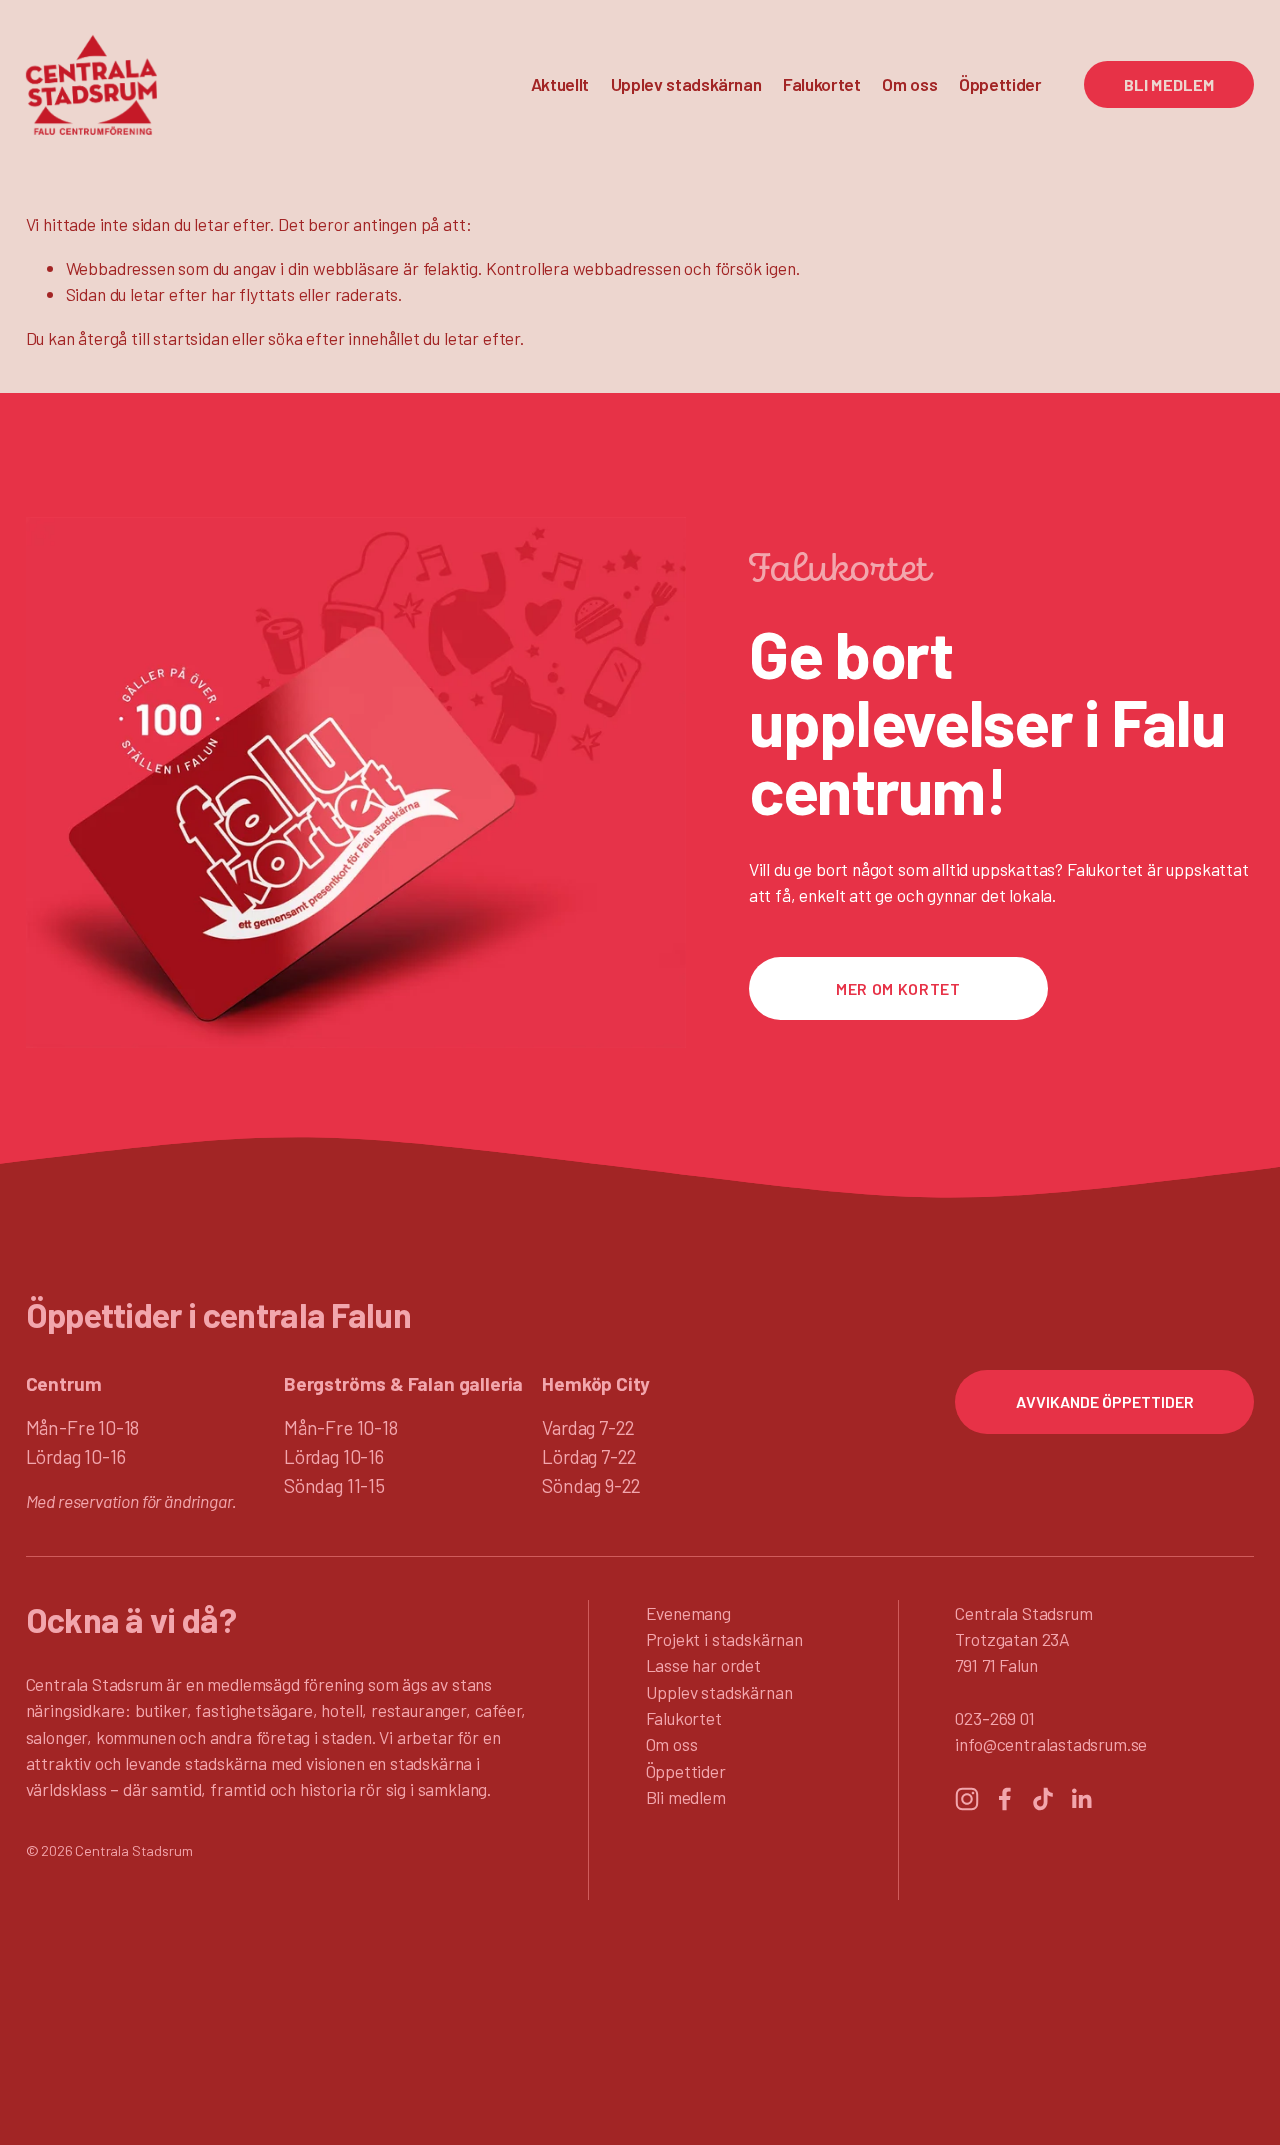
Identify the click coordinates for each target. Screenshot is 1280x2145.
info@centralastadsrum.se (1051, 1744)
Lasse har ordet (703, 1665)
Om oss (672, 1744)
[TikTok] (1043, 1799)
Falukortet (822, 84)
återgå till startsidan (153, 338)
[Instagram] (967, 1799)
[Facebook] (1005, 1799)
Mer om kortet (898, 988)
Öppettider (1000, 84)
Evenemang (688, 1613)
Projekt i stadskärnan (724, 1639)
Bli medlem (1169, 84)
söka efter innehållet (343, 338)
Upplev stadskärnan (719, 1692)
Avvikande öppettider (1105, 1401)
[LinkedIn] (1081, 1799)
